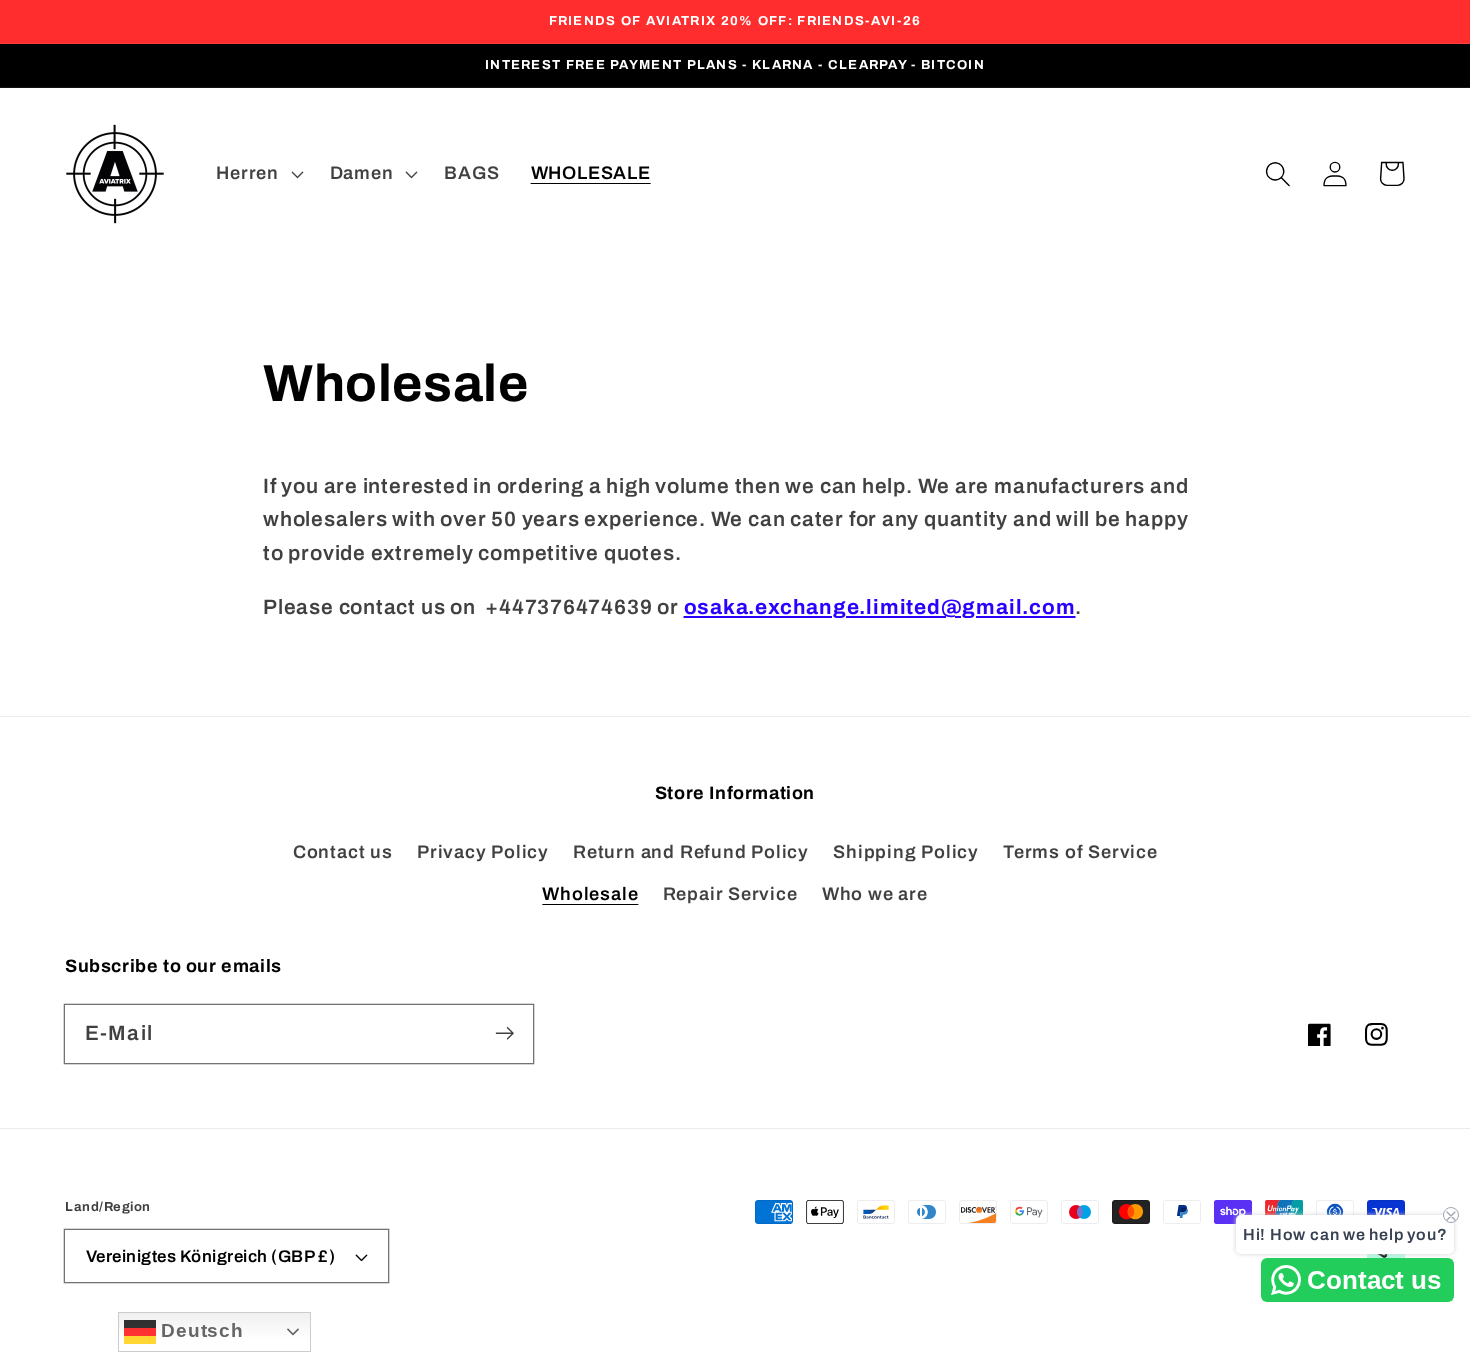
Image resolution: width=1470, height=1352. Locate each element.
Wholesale (590, 894)
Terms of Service (1080, 852)
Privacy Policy (483, 852)
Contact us (343, 852)
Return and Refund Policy (691, 852)
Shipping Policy (906, 852)
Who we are (875, 894)
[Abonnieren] (504, 1033)
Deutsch (200, 1330)
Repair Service (730, 894)
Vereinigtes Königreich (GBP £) (211, 1256)
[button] (1277, 173)
